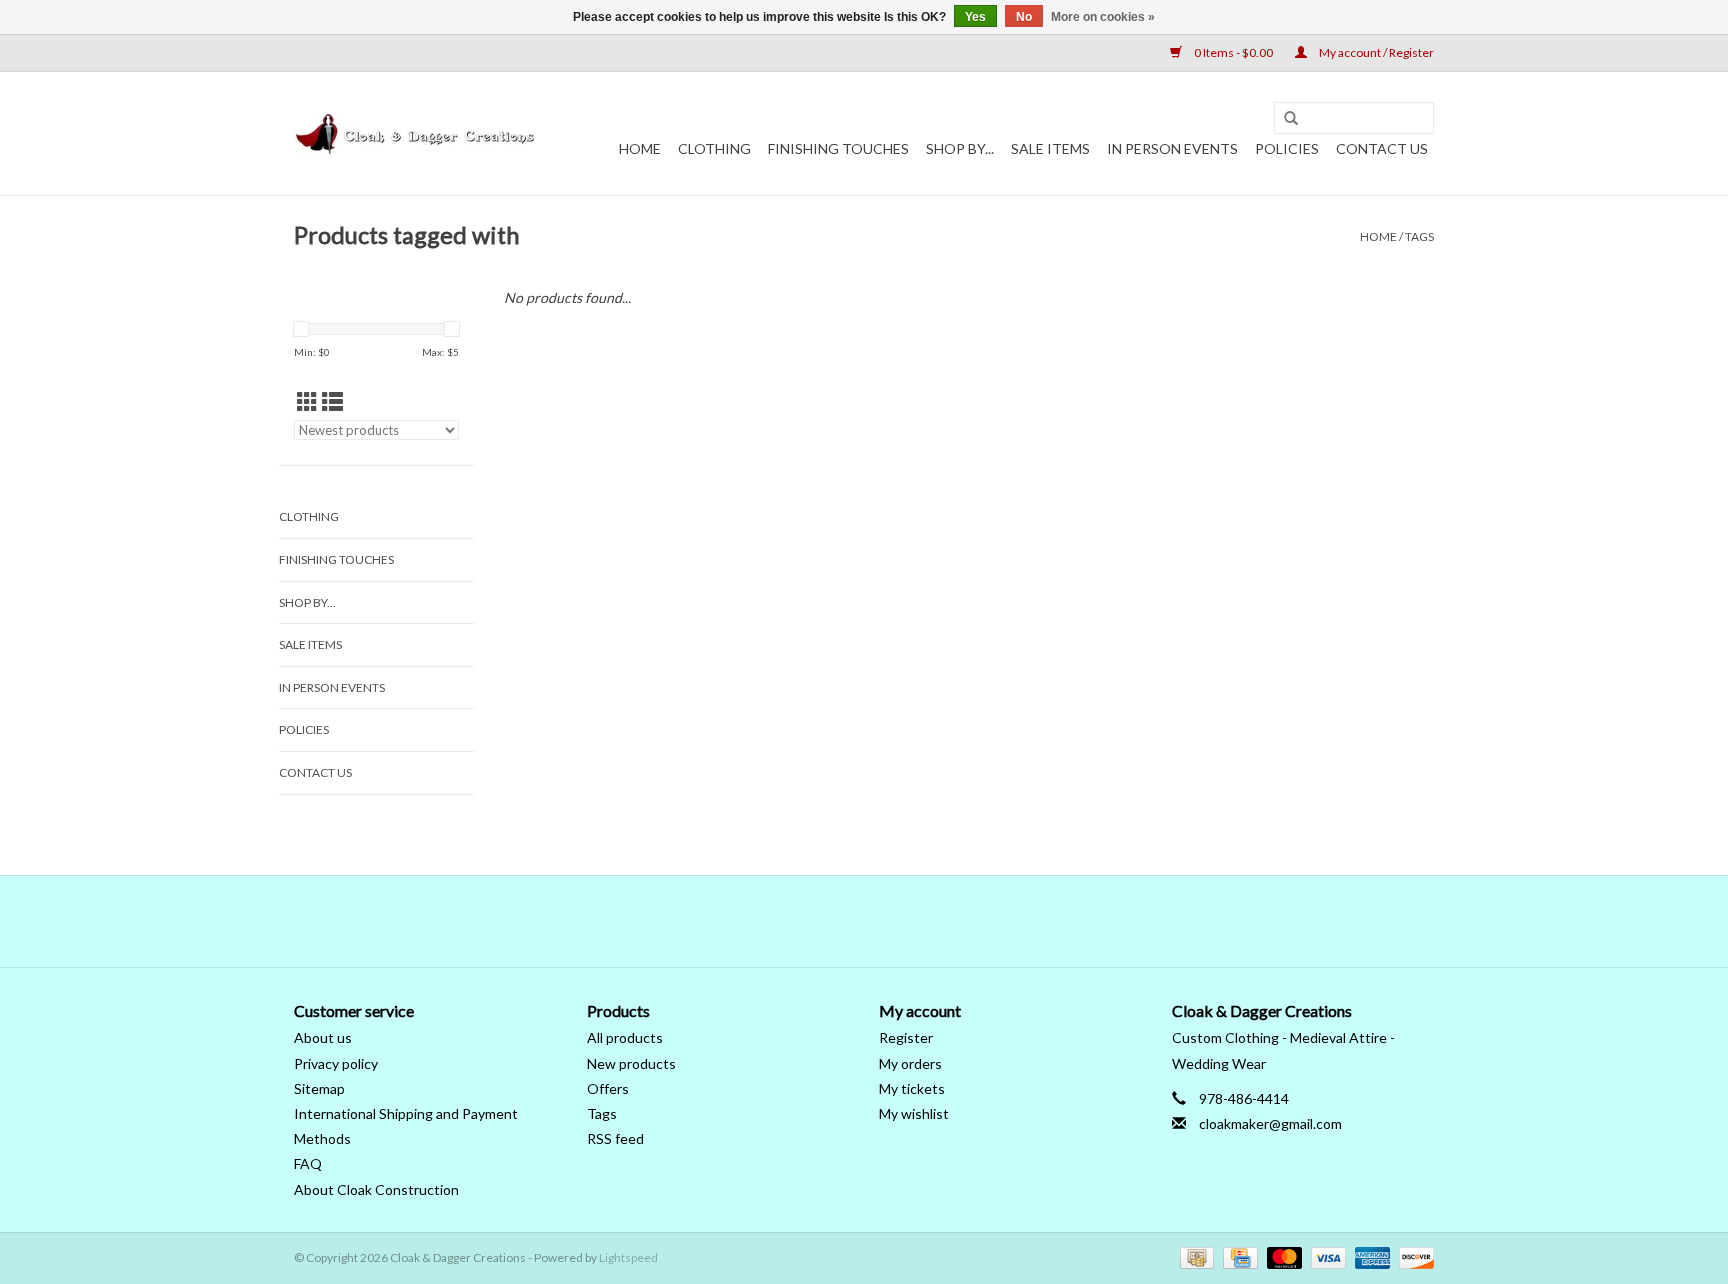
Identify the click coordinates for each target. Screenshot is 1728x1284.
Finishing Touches (838, 148)
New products (631, 1063)
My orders (910, 1063)
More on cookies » (1103, 17)
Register (906, 1037)
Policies (1287, 148)
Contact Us (1382, 148)
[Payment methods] (1194, 1256)
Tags (1419, 236)
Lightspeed (628, 1257)
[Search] (1291, 119)
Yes (975, 17)
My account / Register (1375, 52)
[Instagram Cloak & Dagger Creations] (899, 921)
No (1024, 17)
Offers (608, 1088)
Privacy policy (336, 1063)
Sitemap (319, 1088)
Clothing (714, 148)
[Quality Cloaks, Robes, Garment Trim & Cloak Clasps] (416, 134)
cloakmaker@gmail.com (1270, 1123)
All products (625, 1037)
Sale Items (1050, 148)
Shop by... (960, 148)
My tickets (912, 1088)
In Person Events (1172, 148)
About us (323, 1037)
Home (640, 148)
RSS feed (615, 1138)
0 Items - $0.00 (1233, 52)
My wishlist (914, 1113)
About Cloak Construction (376, 1189)
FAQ (308, 1163)
